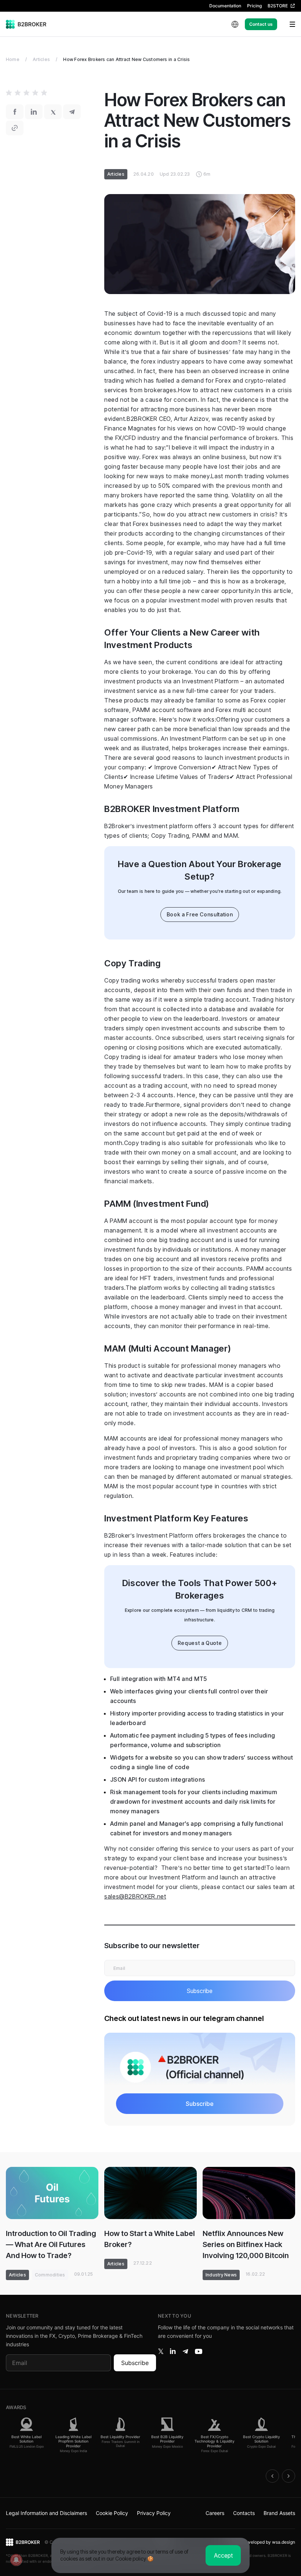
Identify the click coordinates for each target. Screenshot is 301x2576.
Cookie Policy (112, 2513)
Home (13, 59)
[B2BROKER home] (26, 24)
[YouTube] (199, 2351)
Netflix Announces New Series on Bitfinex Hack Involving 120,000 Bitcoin (246, 2244)
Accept (223, 2555)
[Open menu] (288, 24)
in (173, 2351)
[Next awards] (289, 2476)
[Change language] (235, 24)
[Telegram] (185, 2351)
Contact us (261, 24)
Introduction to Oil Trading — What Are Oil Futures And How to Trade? (51, 2244)
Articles (41, 59)
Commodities (50, 2275)
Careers (215, 2513)
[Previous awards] (272, 2476)
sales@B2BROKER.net (135, 1896)
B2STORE (278, 6)
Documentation (225, 6)
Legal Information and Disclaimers (46, 2513)
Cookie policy (131, 2559)
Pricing (254, 6)
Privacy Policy (154, 2513)
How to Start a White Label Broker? (150, 2239)
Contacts (244, 2513)
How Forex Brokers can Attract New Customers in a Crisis (126, 59)
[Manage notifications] (16, 2560)
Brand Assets (279, 2513)
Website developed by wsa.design (260, 2542)
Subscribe (135, 2363)
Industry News (221, 2275)
